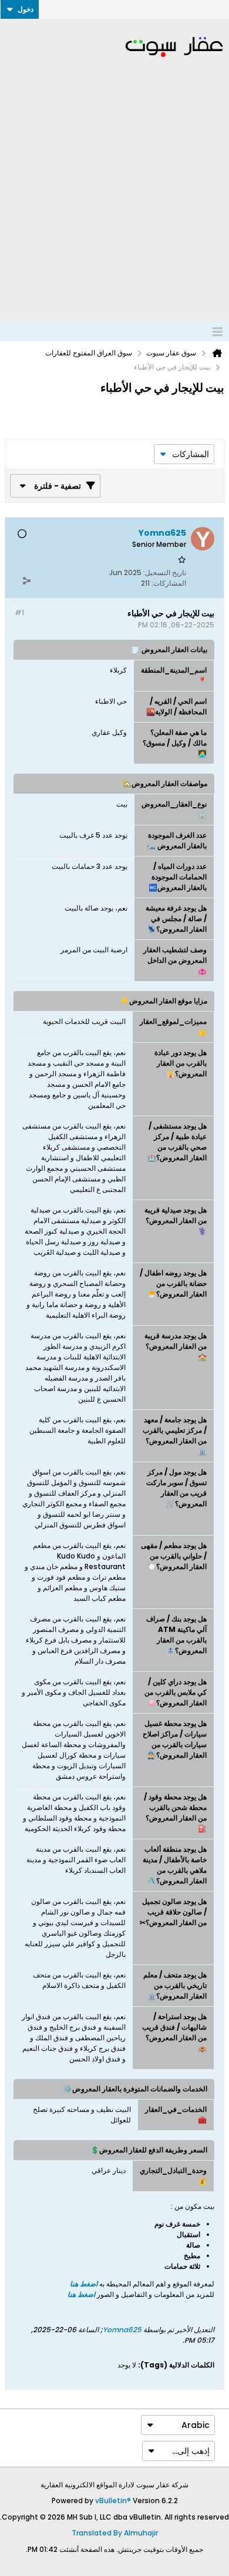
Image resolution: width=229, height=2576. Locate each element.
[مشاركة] (26, 580)
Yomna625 (122, 2330)
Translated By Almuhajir (115, 2533)
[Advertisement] (114, 200)
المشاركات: (169, 583)
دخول (26, 9)
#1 (19, 612)
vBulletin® (113, 2501)
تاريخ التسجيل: (165, 572)
